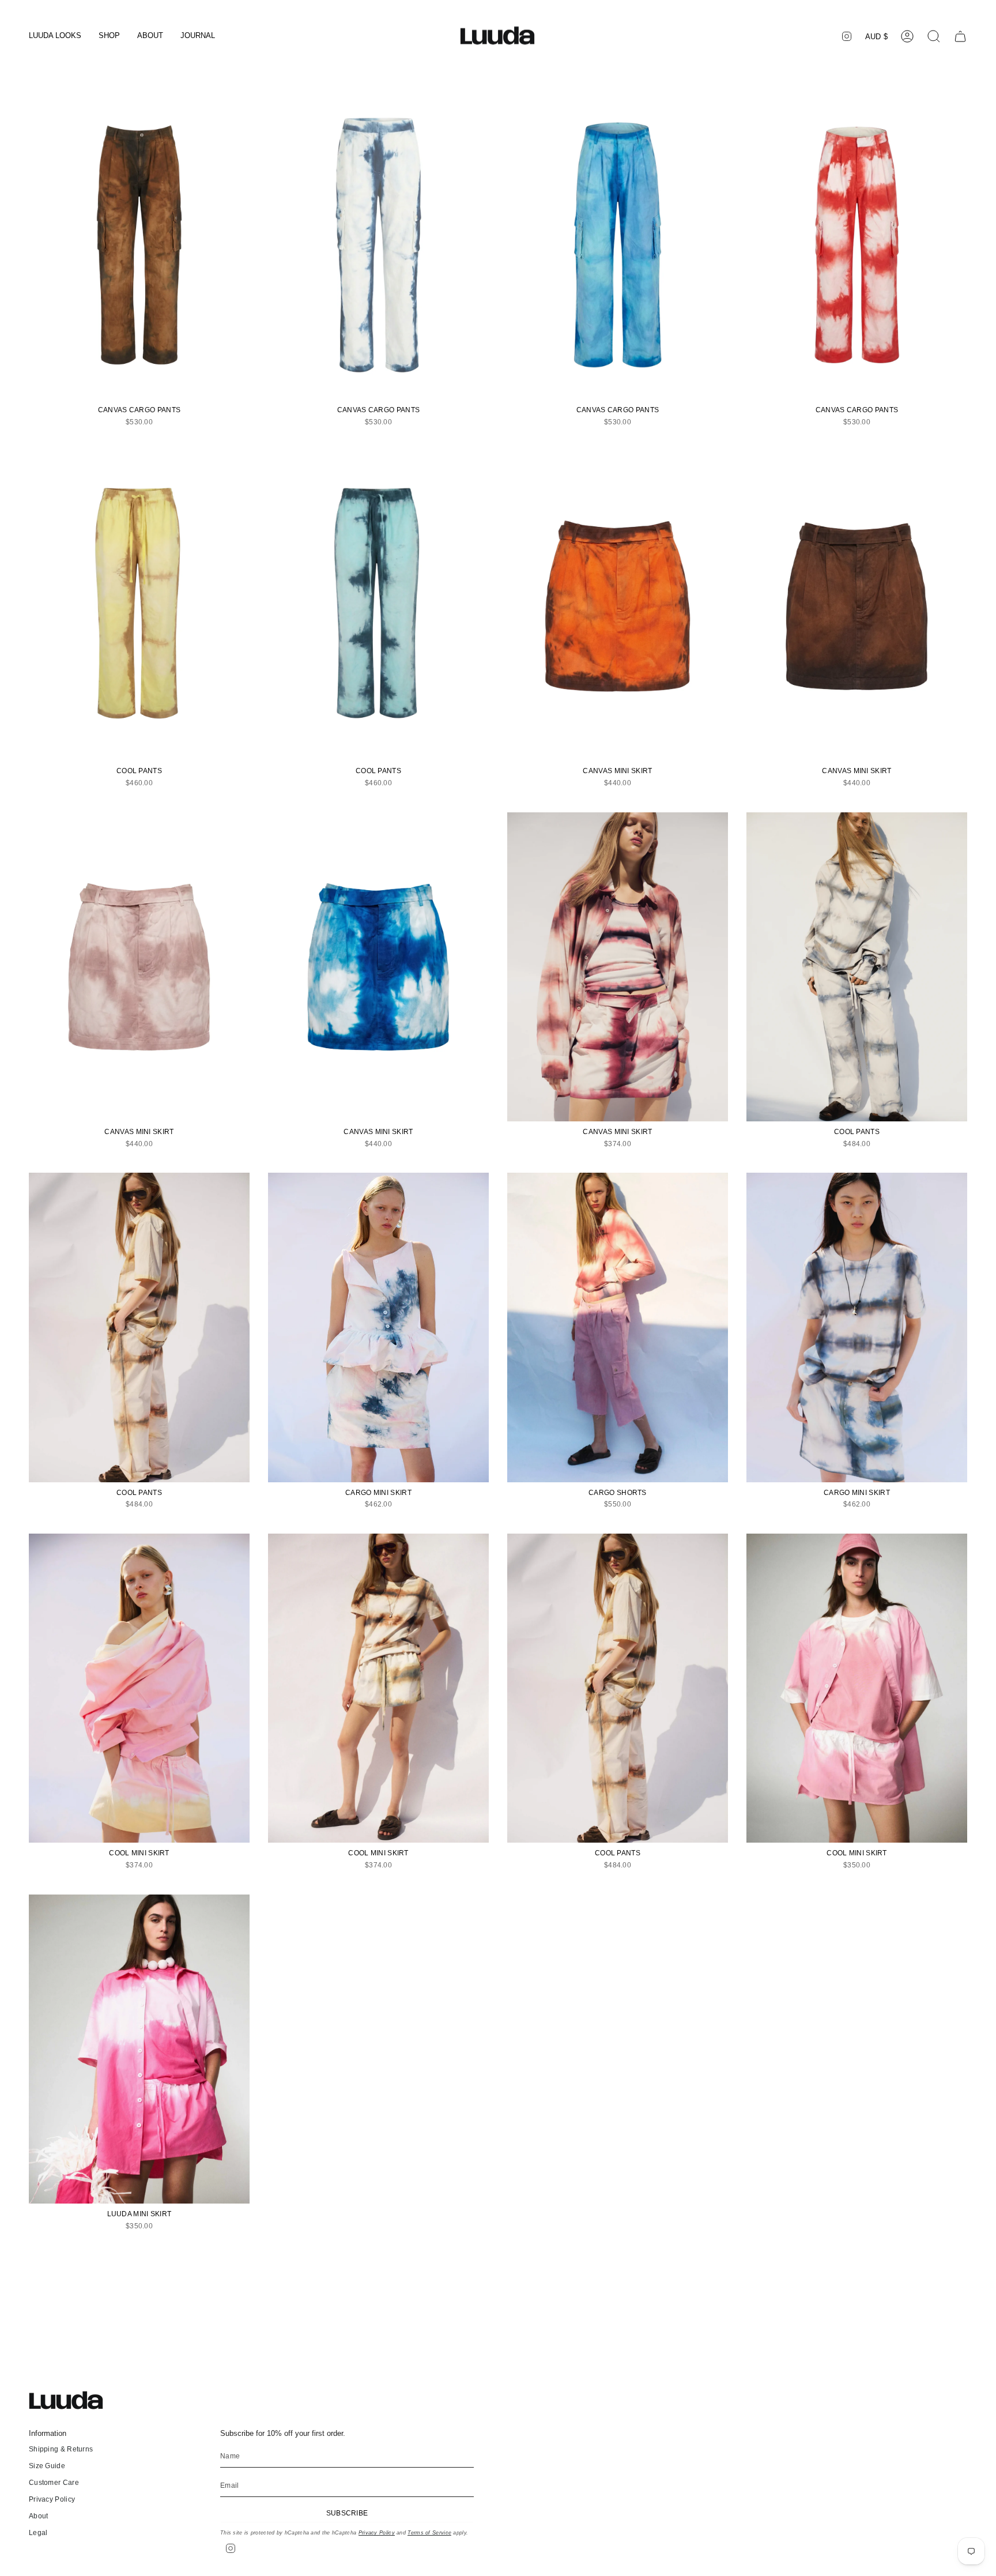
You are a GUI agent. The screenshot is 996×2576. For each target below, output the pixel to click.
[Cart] (960, 36)
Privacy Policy (52, 2499)
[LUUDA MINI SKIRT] (139, 2049)
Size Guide (47, 2466)
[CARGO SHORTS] (618, 1327)
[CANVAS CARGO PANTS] (139, 245)
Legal (38, 2533)
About (39, 2516)
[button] (55, 36)
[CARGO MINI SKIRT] (378, 1327)
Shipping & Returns (61, 2449)
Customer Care (54, 2483)
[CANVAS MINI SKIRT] (618, 606)
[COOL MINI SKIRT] (139, 1688)
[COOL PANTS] (139, 606)
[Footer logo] (72, 2400)
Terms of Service (429, 2533)
